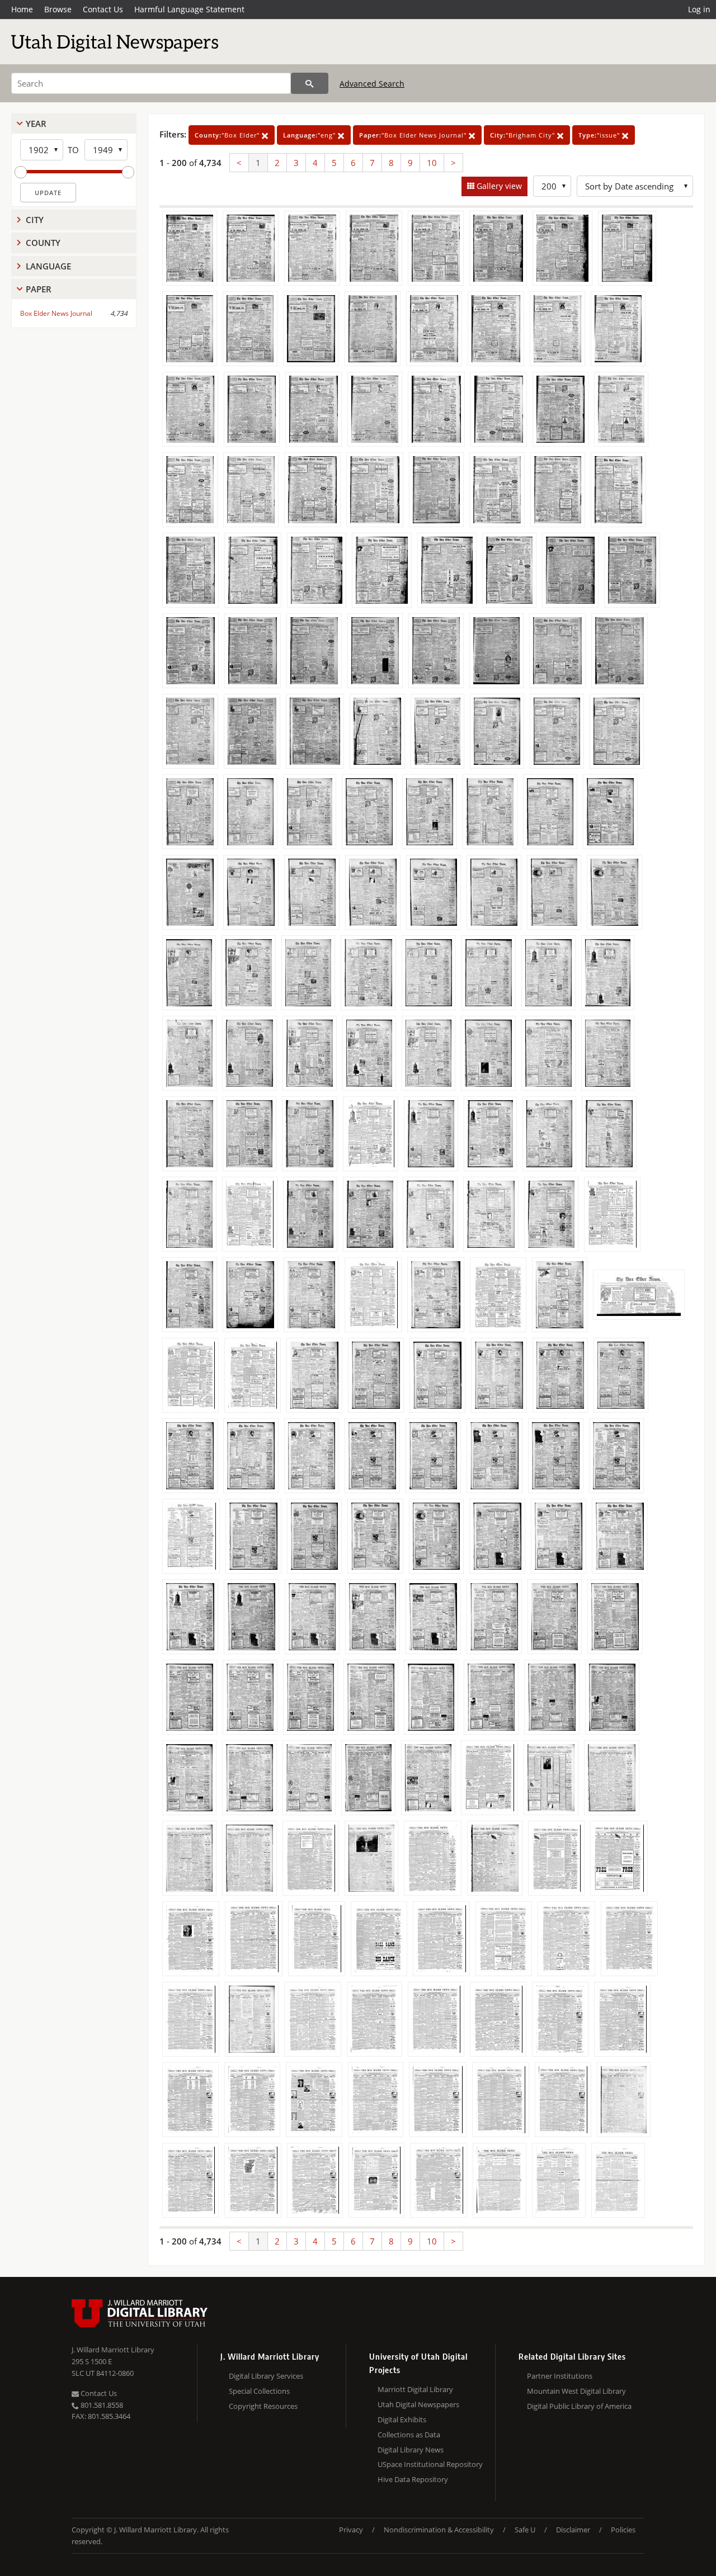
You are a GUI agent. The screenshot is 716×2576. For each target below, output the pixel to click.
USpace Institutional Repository (430, 2464)
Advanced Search (372, 84)
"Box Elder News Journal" (414, 135)
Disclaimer (573, 2530)
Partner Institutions (560, 2376)
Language (48, 266)
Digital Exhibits (402, 2419)
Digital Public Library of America (579, 2406)
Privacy (351, 2530)
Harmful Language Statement (189, 9)
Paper (39, 289)
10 (432, 163)
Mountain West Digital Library (576, 2391)
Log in (699, 9)
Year (36, 124)
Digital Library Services (266, 2376)
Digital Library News (411, 2450)
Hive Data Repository (413, 2479)
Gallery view (498, 186)
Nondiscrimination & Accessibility (439, 2530)
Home (22, 9)
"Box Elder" (228, 135)
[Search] (310, 83)
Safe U (525, 2530)
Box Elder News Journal (56, 313)
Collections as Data (409, 2435)
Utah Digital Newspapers (418, 2404)
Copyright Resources (263, 2406)
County (43, 243)
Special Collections (259, 2391)
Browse (58, 9)
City (35, 220)
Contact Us (103, 9)
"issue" (600, 135)
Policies (623, 2530)
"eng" (310, 135)
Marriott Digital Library (415, 2389)
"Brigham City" (524, 135)
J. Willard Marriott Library (113, 2350)
